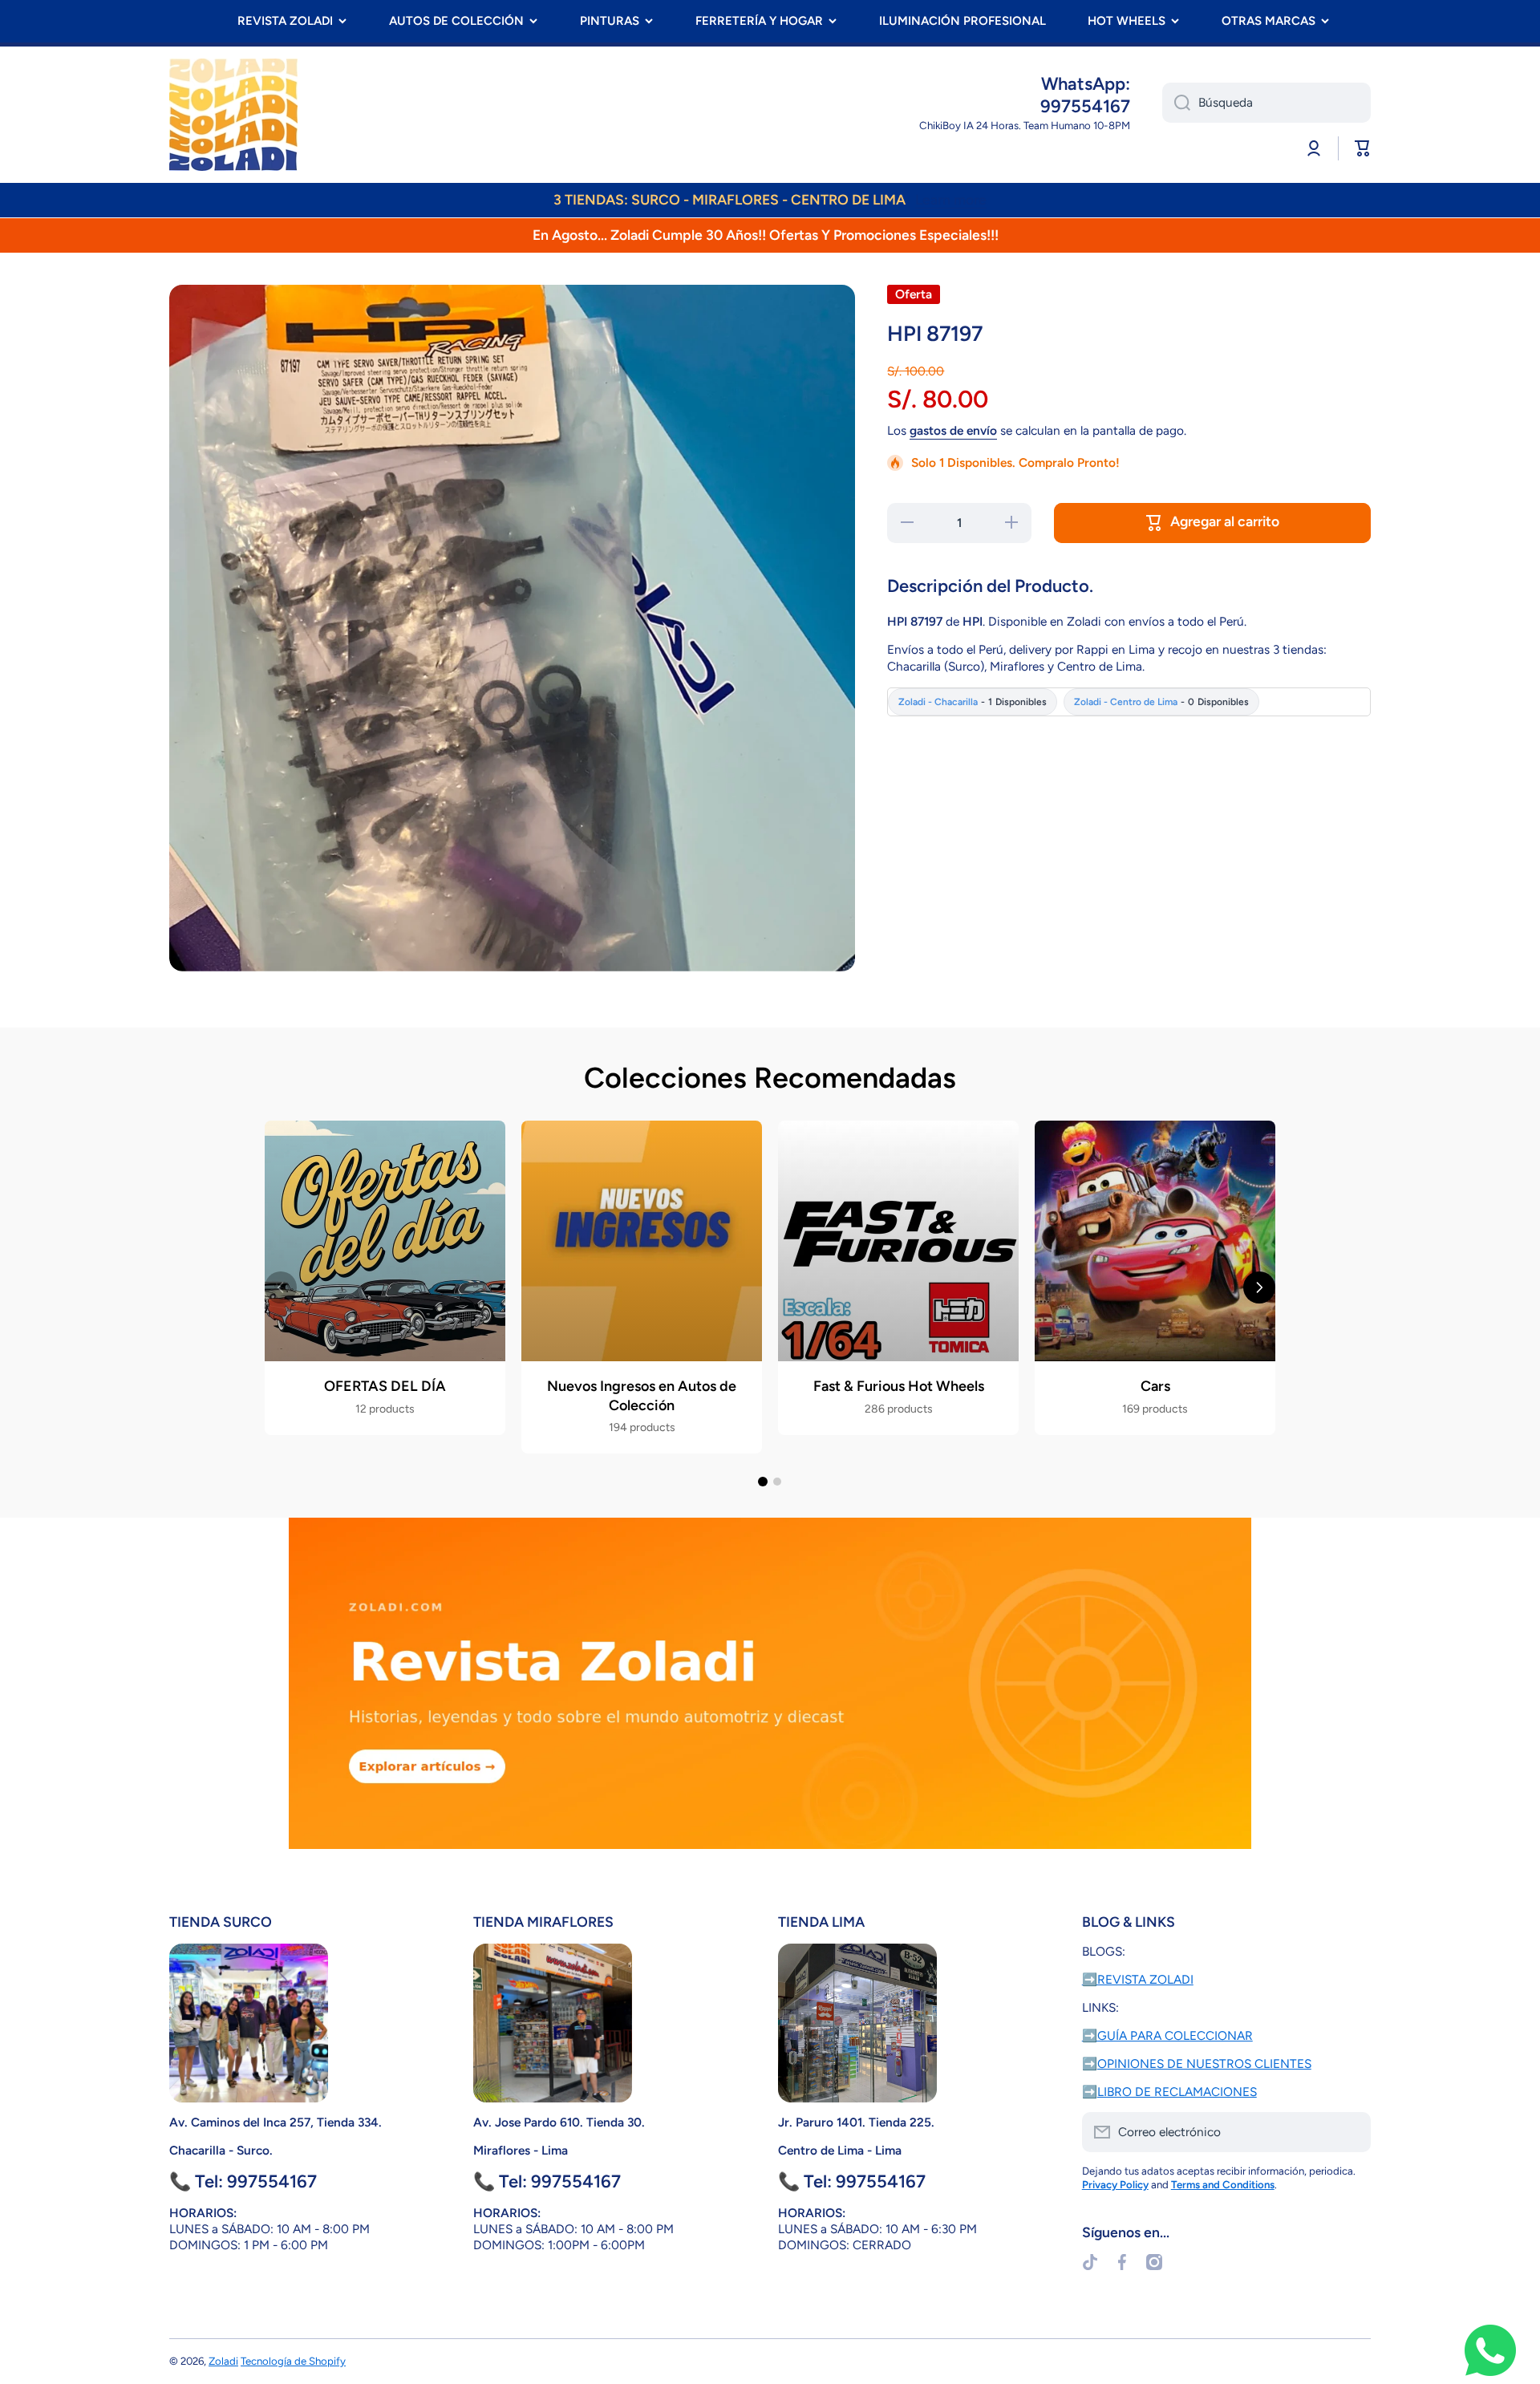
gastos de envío (953, 430)
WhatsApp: (1086, 84)
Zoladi (223, 2361)
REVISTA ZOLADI (285, 21)
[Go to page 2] (777, 1482)
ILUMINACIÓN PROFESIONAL (962, 21)
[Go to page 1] (763, 1482)
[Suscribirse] (1351, 2132)
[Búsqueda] (1176, 103)
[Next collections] (1259, 1287)
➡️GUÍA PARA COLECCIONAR (1167, 2035)
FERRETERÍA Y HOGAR (759, 21)
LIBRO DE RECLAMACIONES (1177, 2092)
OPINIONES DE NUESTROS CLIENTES (1204, 2064)
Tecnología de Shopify (293, 2361)
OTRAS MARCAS (1268, 21)
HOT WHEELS (1127, 21)
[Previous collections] (281, 1287)
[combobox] (1266, 103)
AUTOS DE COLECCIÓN (456, 21)
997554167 (1085, 106)
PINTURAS (610, 21)
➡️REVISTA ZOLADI (1138, 1979)
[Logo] (233, 115)
